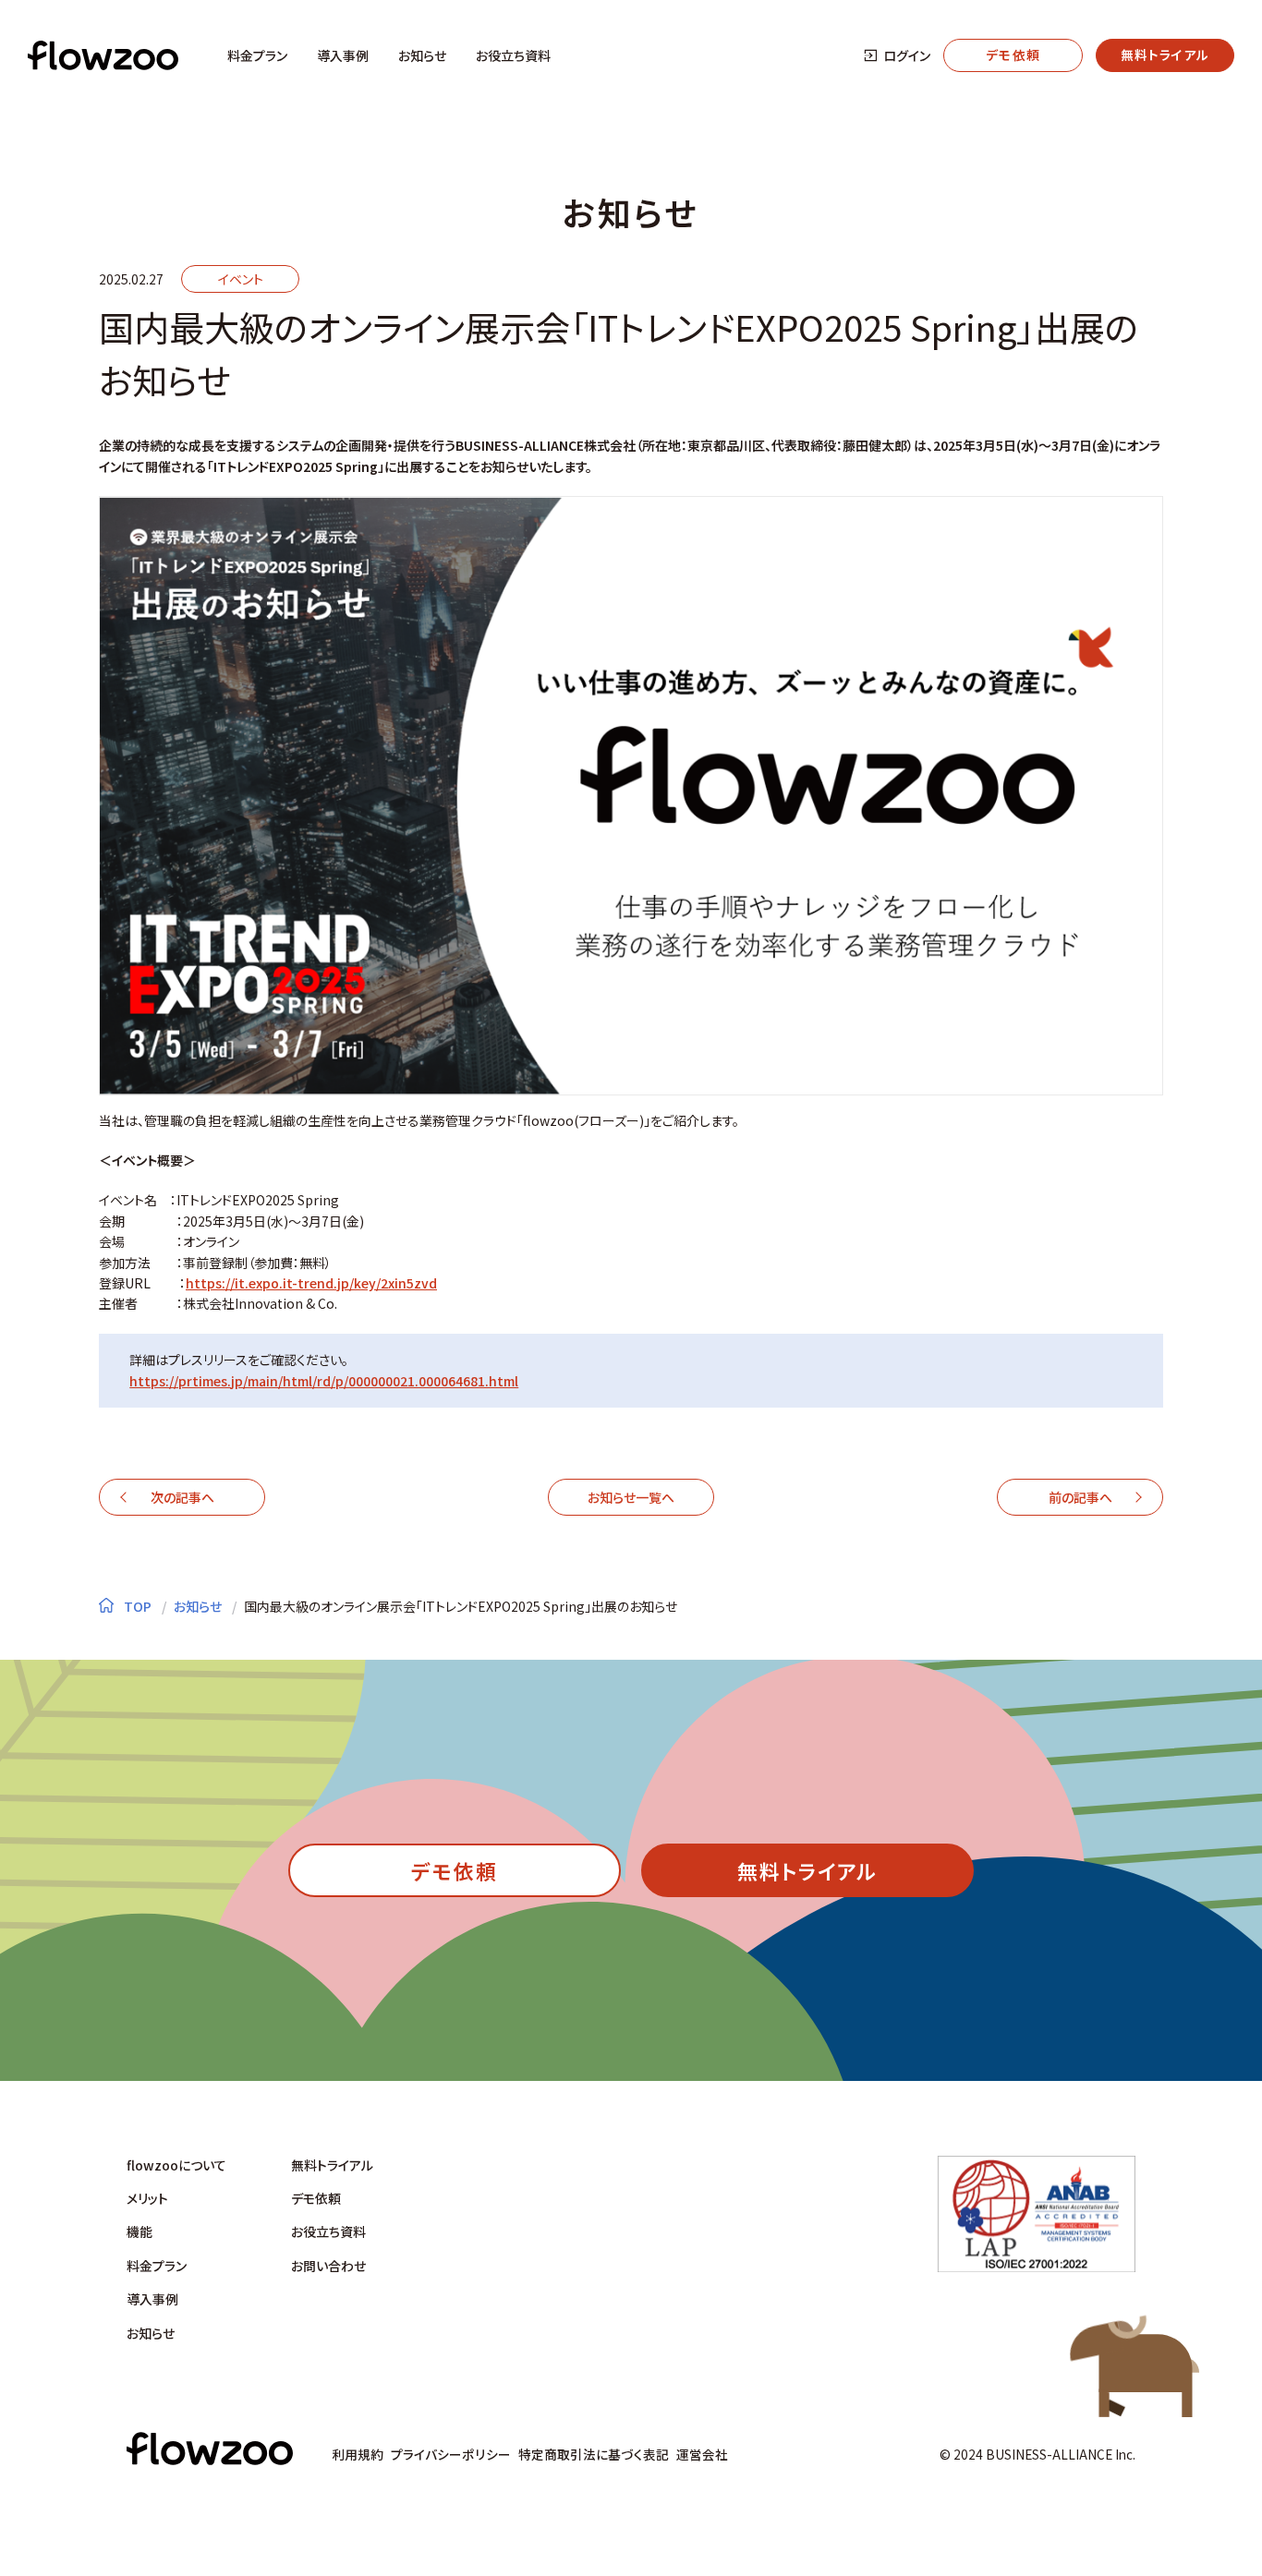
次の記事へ (182, 1497)
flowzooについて (176, 2165)
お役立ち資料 (513, 55)
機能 (140, 2231)
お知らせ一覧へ (631, 1497)
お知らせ (422, 55)
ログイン (907, 55)
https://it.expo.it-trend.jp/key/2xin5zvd (311, 1283)
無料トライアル (332, 2165)
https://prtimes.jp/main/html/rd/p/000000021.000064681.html (324, 1381)
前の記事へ (1080, 1497)
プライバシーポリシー (451, 2454)
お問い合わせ (328, 2266)
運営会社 (702, 2454)
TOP (136, 1606)
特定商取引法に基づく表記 (594, 2454)
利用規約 (358, 2454)
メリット (147, 2198)
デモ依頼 (316, 2198)
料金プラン (257, 55)
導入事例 (343, 55)
